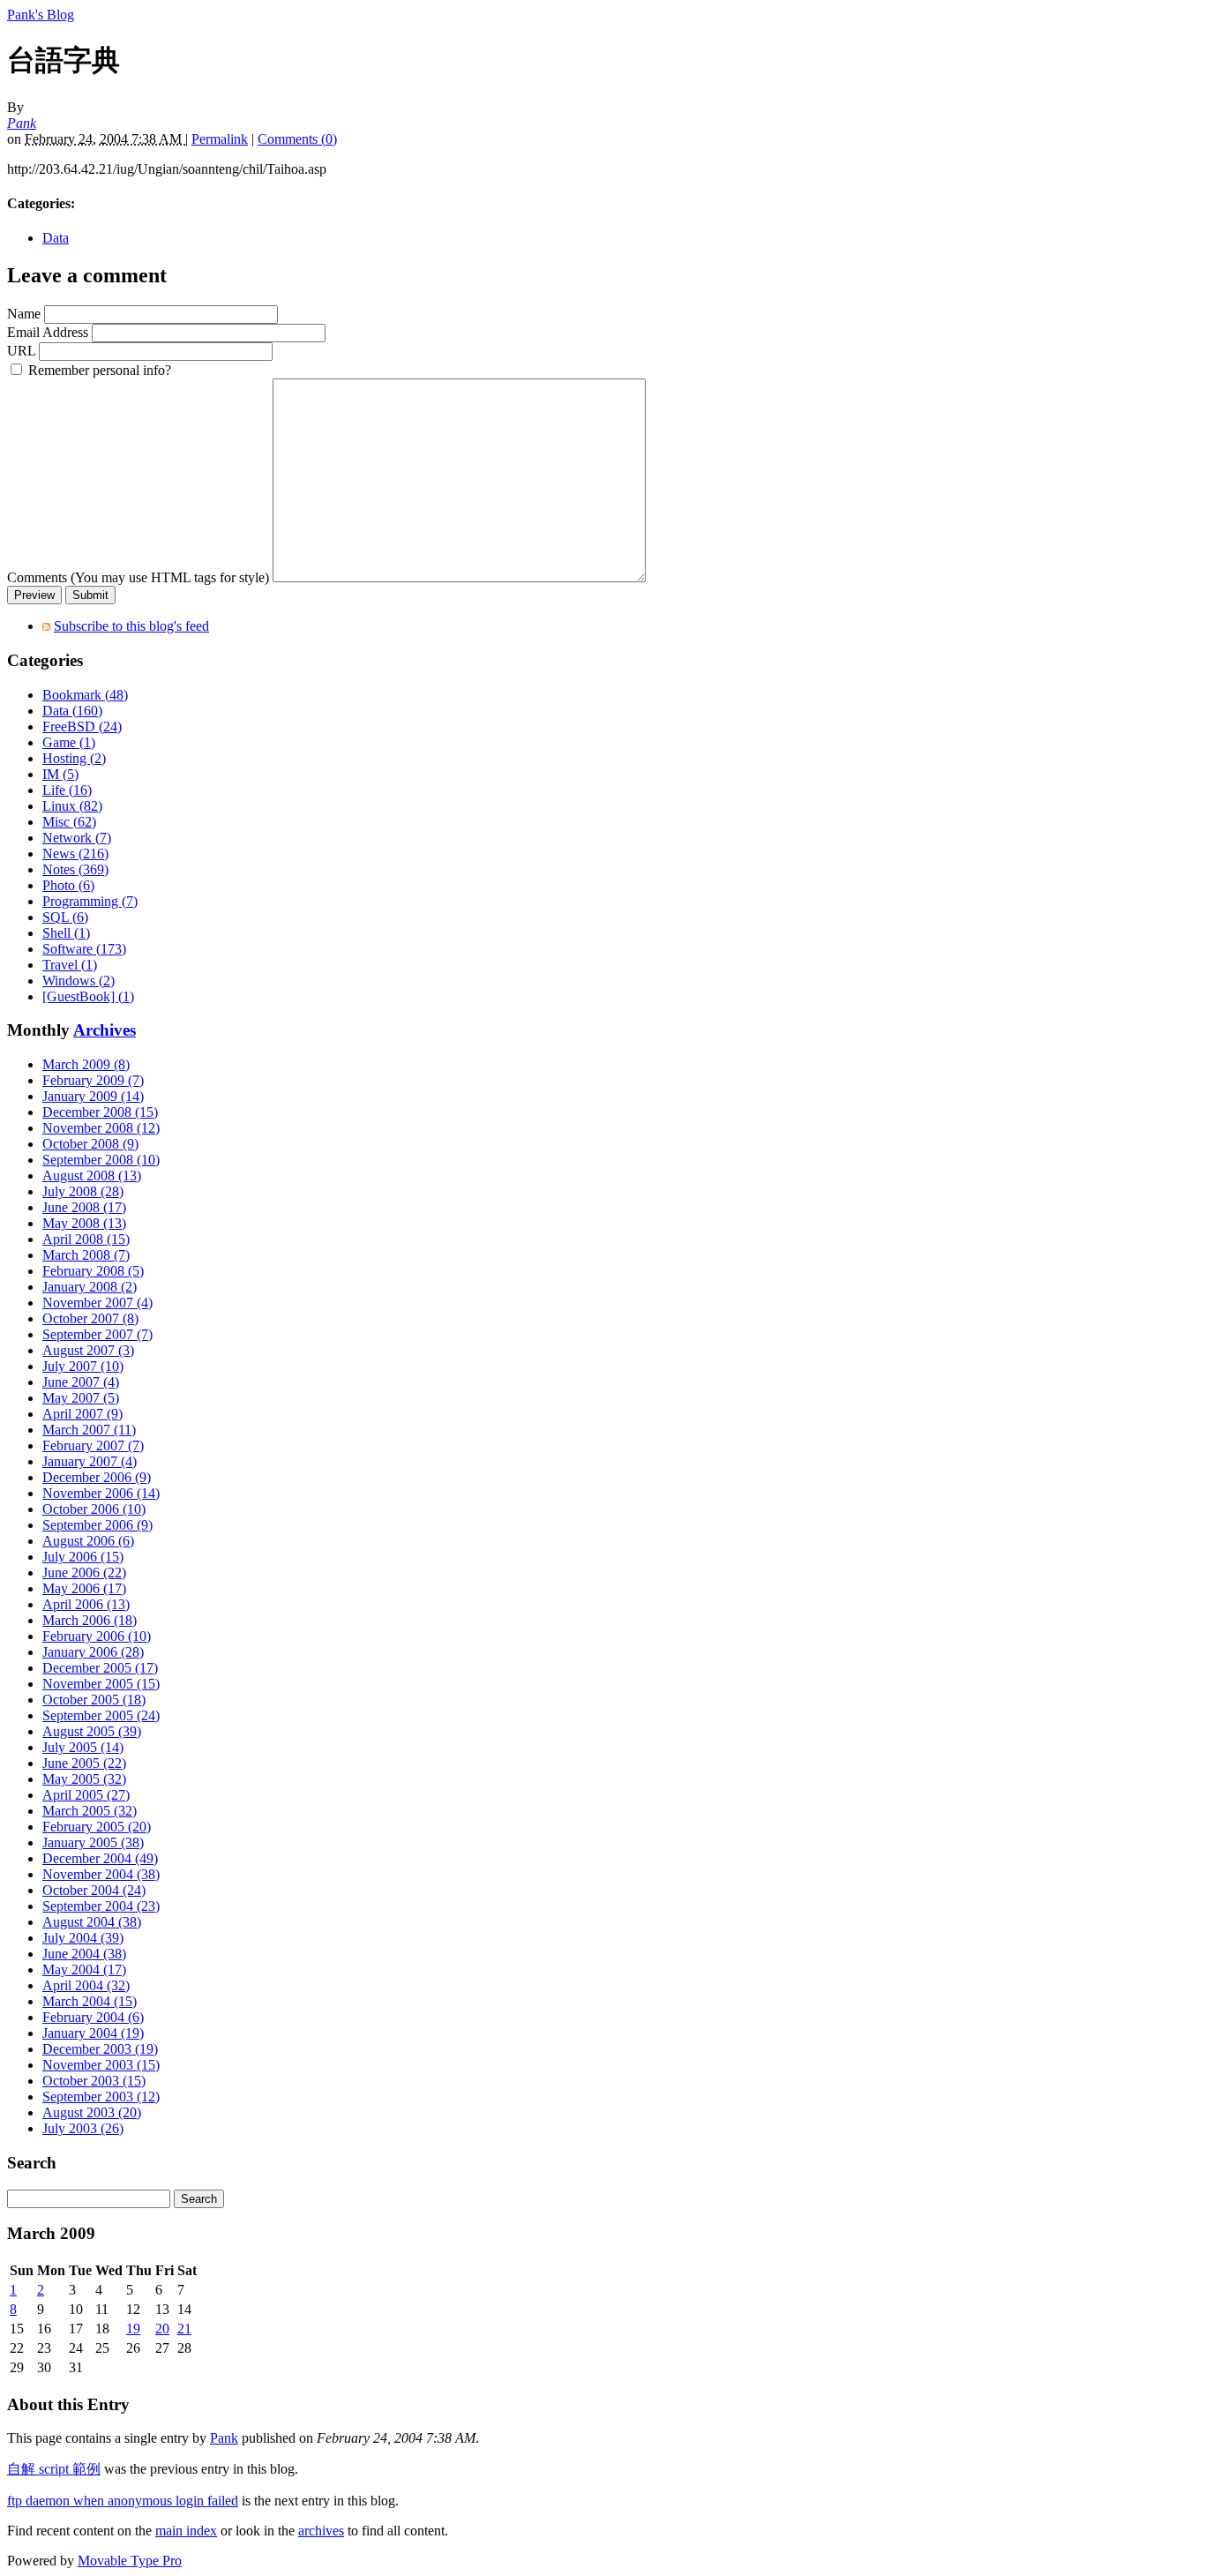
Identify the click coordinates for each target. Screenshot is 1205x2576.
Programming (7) (90, 901)
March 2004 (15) (90, 2001)
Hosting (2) (74, 758)
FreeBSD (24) (82, 726)
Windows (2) (79, 981)
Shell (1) (66, 933)
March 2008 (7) (86, 1255)
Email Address (48, 332)
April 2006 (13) (86, 1604)
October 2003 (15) (94, 2081)
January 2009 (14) (93, 1096)
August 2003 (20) (92, 2112)
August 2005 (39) (92, 1731)
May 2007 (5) (81, 1398)
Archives (105, 1030)
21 (184, 2329)
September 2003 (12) (101, 2097)
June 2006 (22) (84, 1573)
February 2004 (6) (93, 2017)
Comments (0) (297, 139)
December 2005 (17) (100, 1668)
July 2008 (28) (83, 1191)
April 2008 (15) (86, 1239)
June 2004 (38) (84, 1954)
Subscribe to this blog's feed (131, 626)
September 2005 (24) (101, 1715)
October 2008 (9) (90, 1144)
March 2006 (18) (90, 1620)
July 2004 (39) (83, 1938)
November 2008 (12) (101, 1128)
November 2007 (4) (97, 1303)
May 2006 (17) (84, 1588)
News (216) (75, 854)
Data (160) (72, 711)
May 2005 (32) (84, 1779)
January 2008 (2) (90, 1287)
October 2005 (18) (94, 1700)
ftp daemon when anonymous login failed (123, 2501)
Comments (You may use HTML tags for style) (138, 577)
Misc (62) (69, 822)
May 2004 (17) (84, 1969)
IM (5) (60, 774)
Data (56, 238)
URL (21, 351)
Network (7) (77, 838)
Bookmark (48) (85, 695)
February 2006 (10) (97, 1636)
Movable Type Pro (130, 2561)
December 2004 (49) (100, 1858)
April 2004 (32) (86, 1985)
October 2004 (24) (94, 1890)
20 (162, 2329)
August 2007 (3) (88, 1350)
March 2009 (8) (86, 1064)
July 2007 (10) (83, 1366)
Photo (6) (68, 885)
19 (133, 2329)
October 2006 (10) (94, 1509)
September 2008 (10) (101, 1160)
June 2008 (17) (84, 1207)
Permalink (220, 139)
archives (321, 2531)
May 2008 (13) (84, 1223)
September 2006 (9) (97, 1525)
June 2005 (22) (84, 1763)
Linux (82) (72, 806)
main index (186, 2531)
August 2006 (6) (88, 1541)
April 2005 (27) (86, 1795)
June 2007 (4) (81, 1382)
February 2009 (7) (93, 1080)
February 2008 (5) (93, 1271)
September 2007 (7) (97, 1334)
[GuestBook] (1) (88, 996)
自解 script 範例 (54, 2469)
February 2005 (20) (97, 1827)
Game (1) (69, 742)
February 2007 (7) (93, 1445)
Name (24, 314)
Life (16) (67, 790)
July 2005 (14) (83, 1747)
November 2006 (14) (101, 1493)
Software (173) (84, 949)
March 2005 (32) (90, 1811)
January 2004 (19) (93, 2033)
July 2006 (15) (83, 1557)
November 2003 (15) (101, 2065)
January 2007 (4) (90, 1461)
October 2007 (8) (90, 1318)
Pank (22, 123)
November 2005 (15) (101, 1684)
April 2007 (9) (82, 1414)
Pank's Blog (41, 15)
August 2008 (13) (92, 1176)
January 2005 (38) (93, 1842)
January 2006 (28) (93, 1652)
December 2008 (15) (100, 1112)
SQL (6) (65, 917)
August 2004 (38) (92, 1922)
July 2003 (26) (83, 2128)
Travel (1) (70, 965)
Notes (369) (75, 869)
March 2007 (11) (89, 1430)
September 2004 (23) (101, 1906)
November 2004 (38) (101, 1874)
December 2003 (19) (100, 2049)
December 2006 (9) (97, 1477)
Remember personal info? (98, 370)
